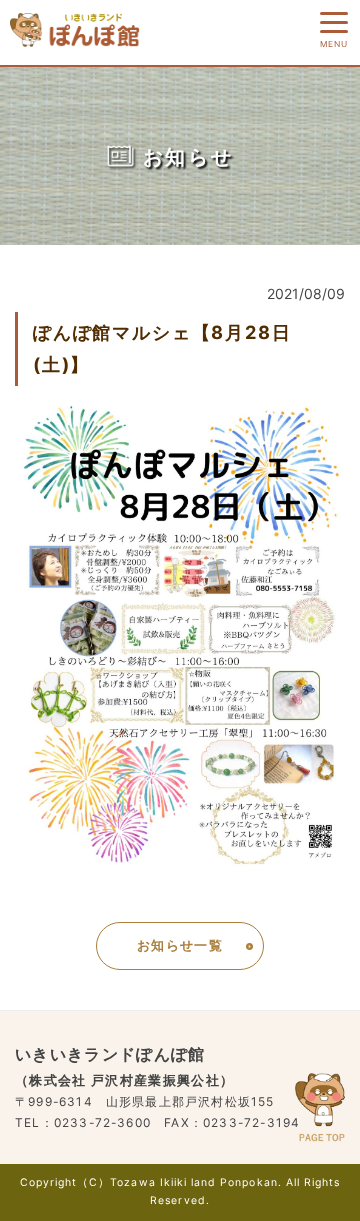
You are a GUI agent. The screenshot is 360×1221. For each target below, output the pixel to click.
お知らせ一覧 (180, 945)
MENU (332, 44)
